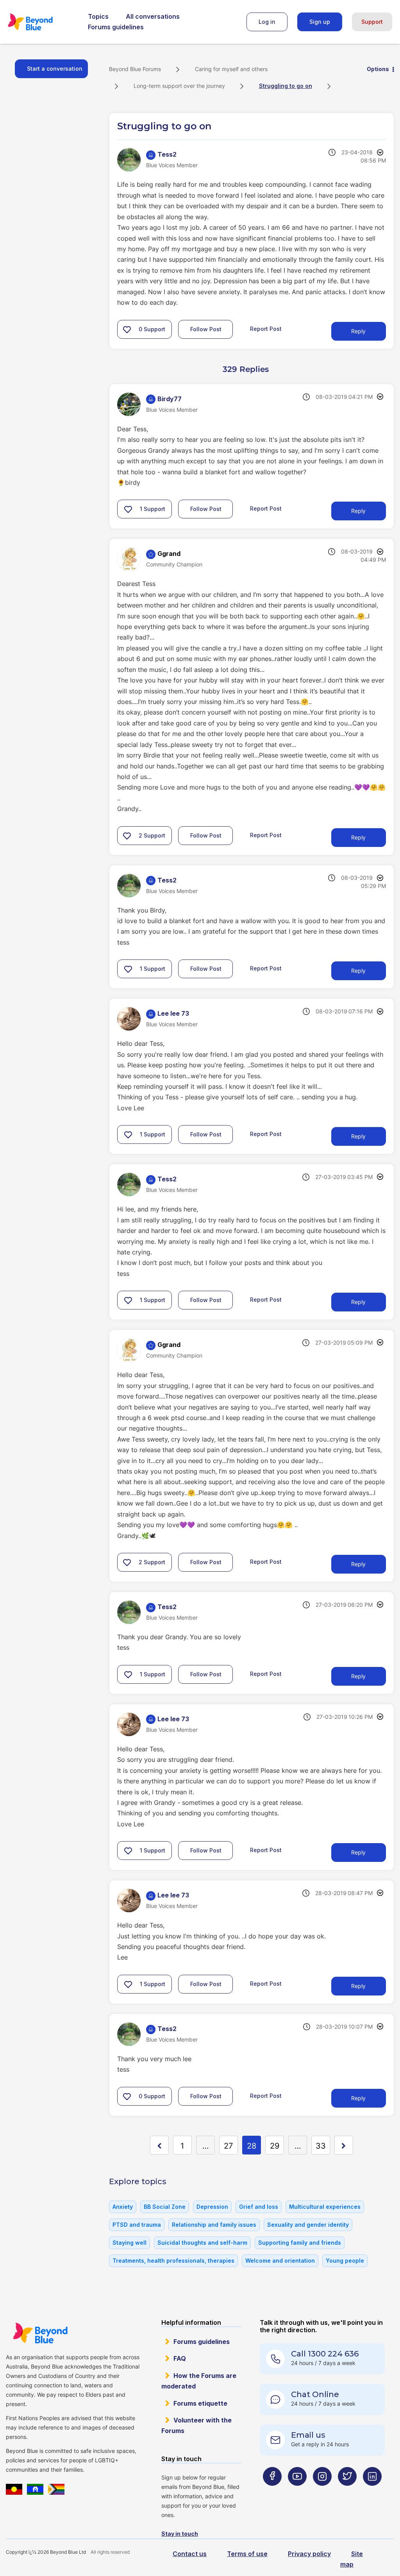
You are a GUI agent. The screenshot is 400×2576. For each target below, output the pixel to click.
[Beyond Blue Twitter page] (347, 2492)
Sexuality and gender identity (308, 2225)
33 (321, 2146)
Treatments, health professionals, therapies (173, 2261)
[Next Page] (344, 2145)
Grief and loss (259, 2207)
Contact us (190, 2554)
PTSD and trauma (137, 2225)
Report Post (266, 328)
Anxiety (123, 2207)
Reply (358, 331)
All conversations (153, 16)
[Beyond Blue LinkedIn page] (372, 2492)
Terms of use (247, 2554)
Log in (267, 22)
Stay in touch (180, 2534)
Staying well (129, 2243)
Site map (352, 2559)
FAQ (180, 2358)
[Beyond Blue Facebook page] (272, 2492)
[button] (127, 329)
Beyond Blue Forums (41, 22)
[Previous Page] (159, 2145)
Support (372, 22)
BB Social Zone (165, 2207)
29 (275, 2146)
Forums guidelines (116, 27)
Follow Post (206, 329)
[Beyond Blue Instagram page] (322, 2492)
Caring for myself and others (231, 69)
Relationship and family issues (214, 2225)
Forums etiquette (200, 2403)
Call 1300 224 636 (325, 2354)
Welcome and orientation (280, 2261)
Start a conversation (55, 69)
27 (228, 2146)
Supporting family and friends (300, 2243)
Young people (345, 2261)
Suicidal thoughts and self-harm (202, 2243)
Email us (308, 2435)
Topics (98, 16)
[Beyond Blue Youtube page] (297, 2492)
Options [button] (378, 69)
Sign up (320, 22)
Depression (212, 2207)
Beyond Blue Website (40, 2333)
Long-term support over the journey (179, 86)
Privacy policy (309, 2554)
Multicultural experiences (325, 2207)
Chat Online (315, 2394)
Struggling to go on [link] (286, 86)
